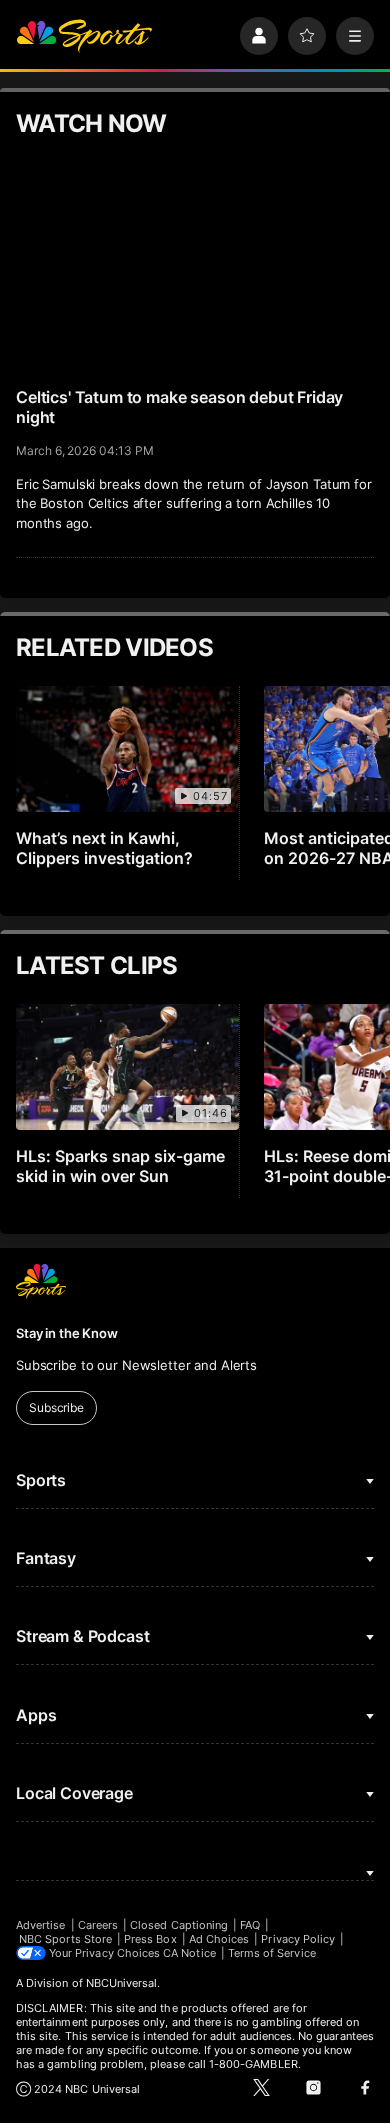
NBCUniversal (122, 1983)
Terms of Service (272, 1953)
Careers (98, 1925)
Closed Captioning (179, 1925)
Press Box (150, 1939)
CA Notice (189, 1953)
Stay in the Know (67, 1333)
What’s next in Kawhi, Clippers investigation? (104, 848)
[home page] (84, 36)
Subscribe (56, 1407)
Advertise (41, 1925)
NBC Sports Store (65, 1939)
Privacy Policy (298, 1939)
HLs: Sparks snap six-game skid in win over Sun (120, 1166)
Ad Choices (219, 1939)
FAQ (250, 1925)
